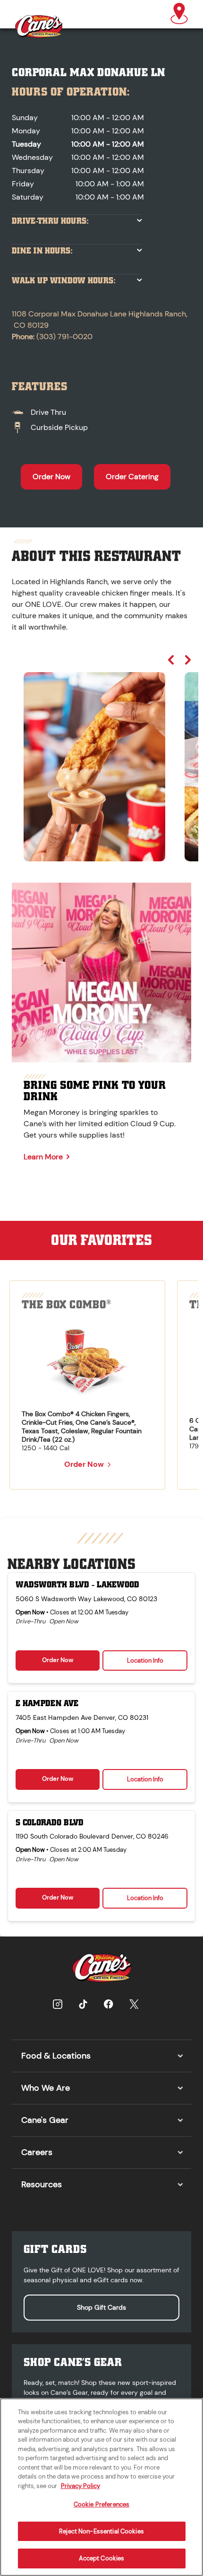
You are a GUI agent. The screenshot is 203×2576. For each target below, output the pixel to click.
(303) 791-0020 (64, 337)
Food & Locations (56, 2056)
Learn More (43, 1157)
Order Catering (132, 477)
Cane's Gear (45, 2120)
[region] (101, 758)
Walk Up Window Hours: (64, 281)
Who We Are (46, 2088)
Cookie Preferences (101, 2504)
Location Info (145, 1660)
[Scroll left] (171, 660)
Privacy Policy (80, 2486)
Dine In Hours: (42, 251)
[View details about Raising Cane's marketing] (101, 973)
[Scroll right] (188, 660)
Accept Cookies (102, 2558)
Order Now (51, 477)
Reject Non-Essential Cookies (101, 2531)
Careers (37, 2152)
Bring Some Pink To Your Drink (95, 1091)
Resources (42, 2184)
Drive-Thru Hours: (50, 221)
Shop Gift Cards (101, 2307)
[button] (179, 14)
